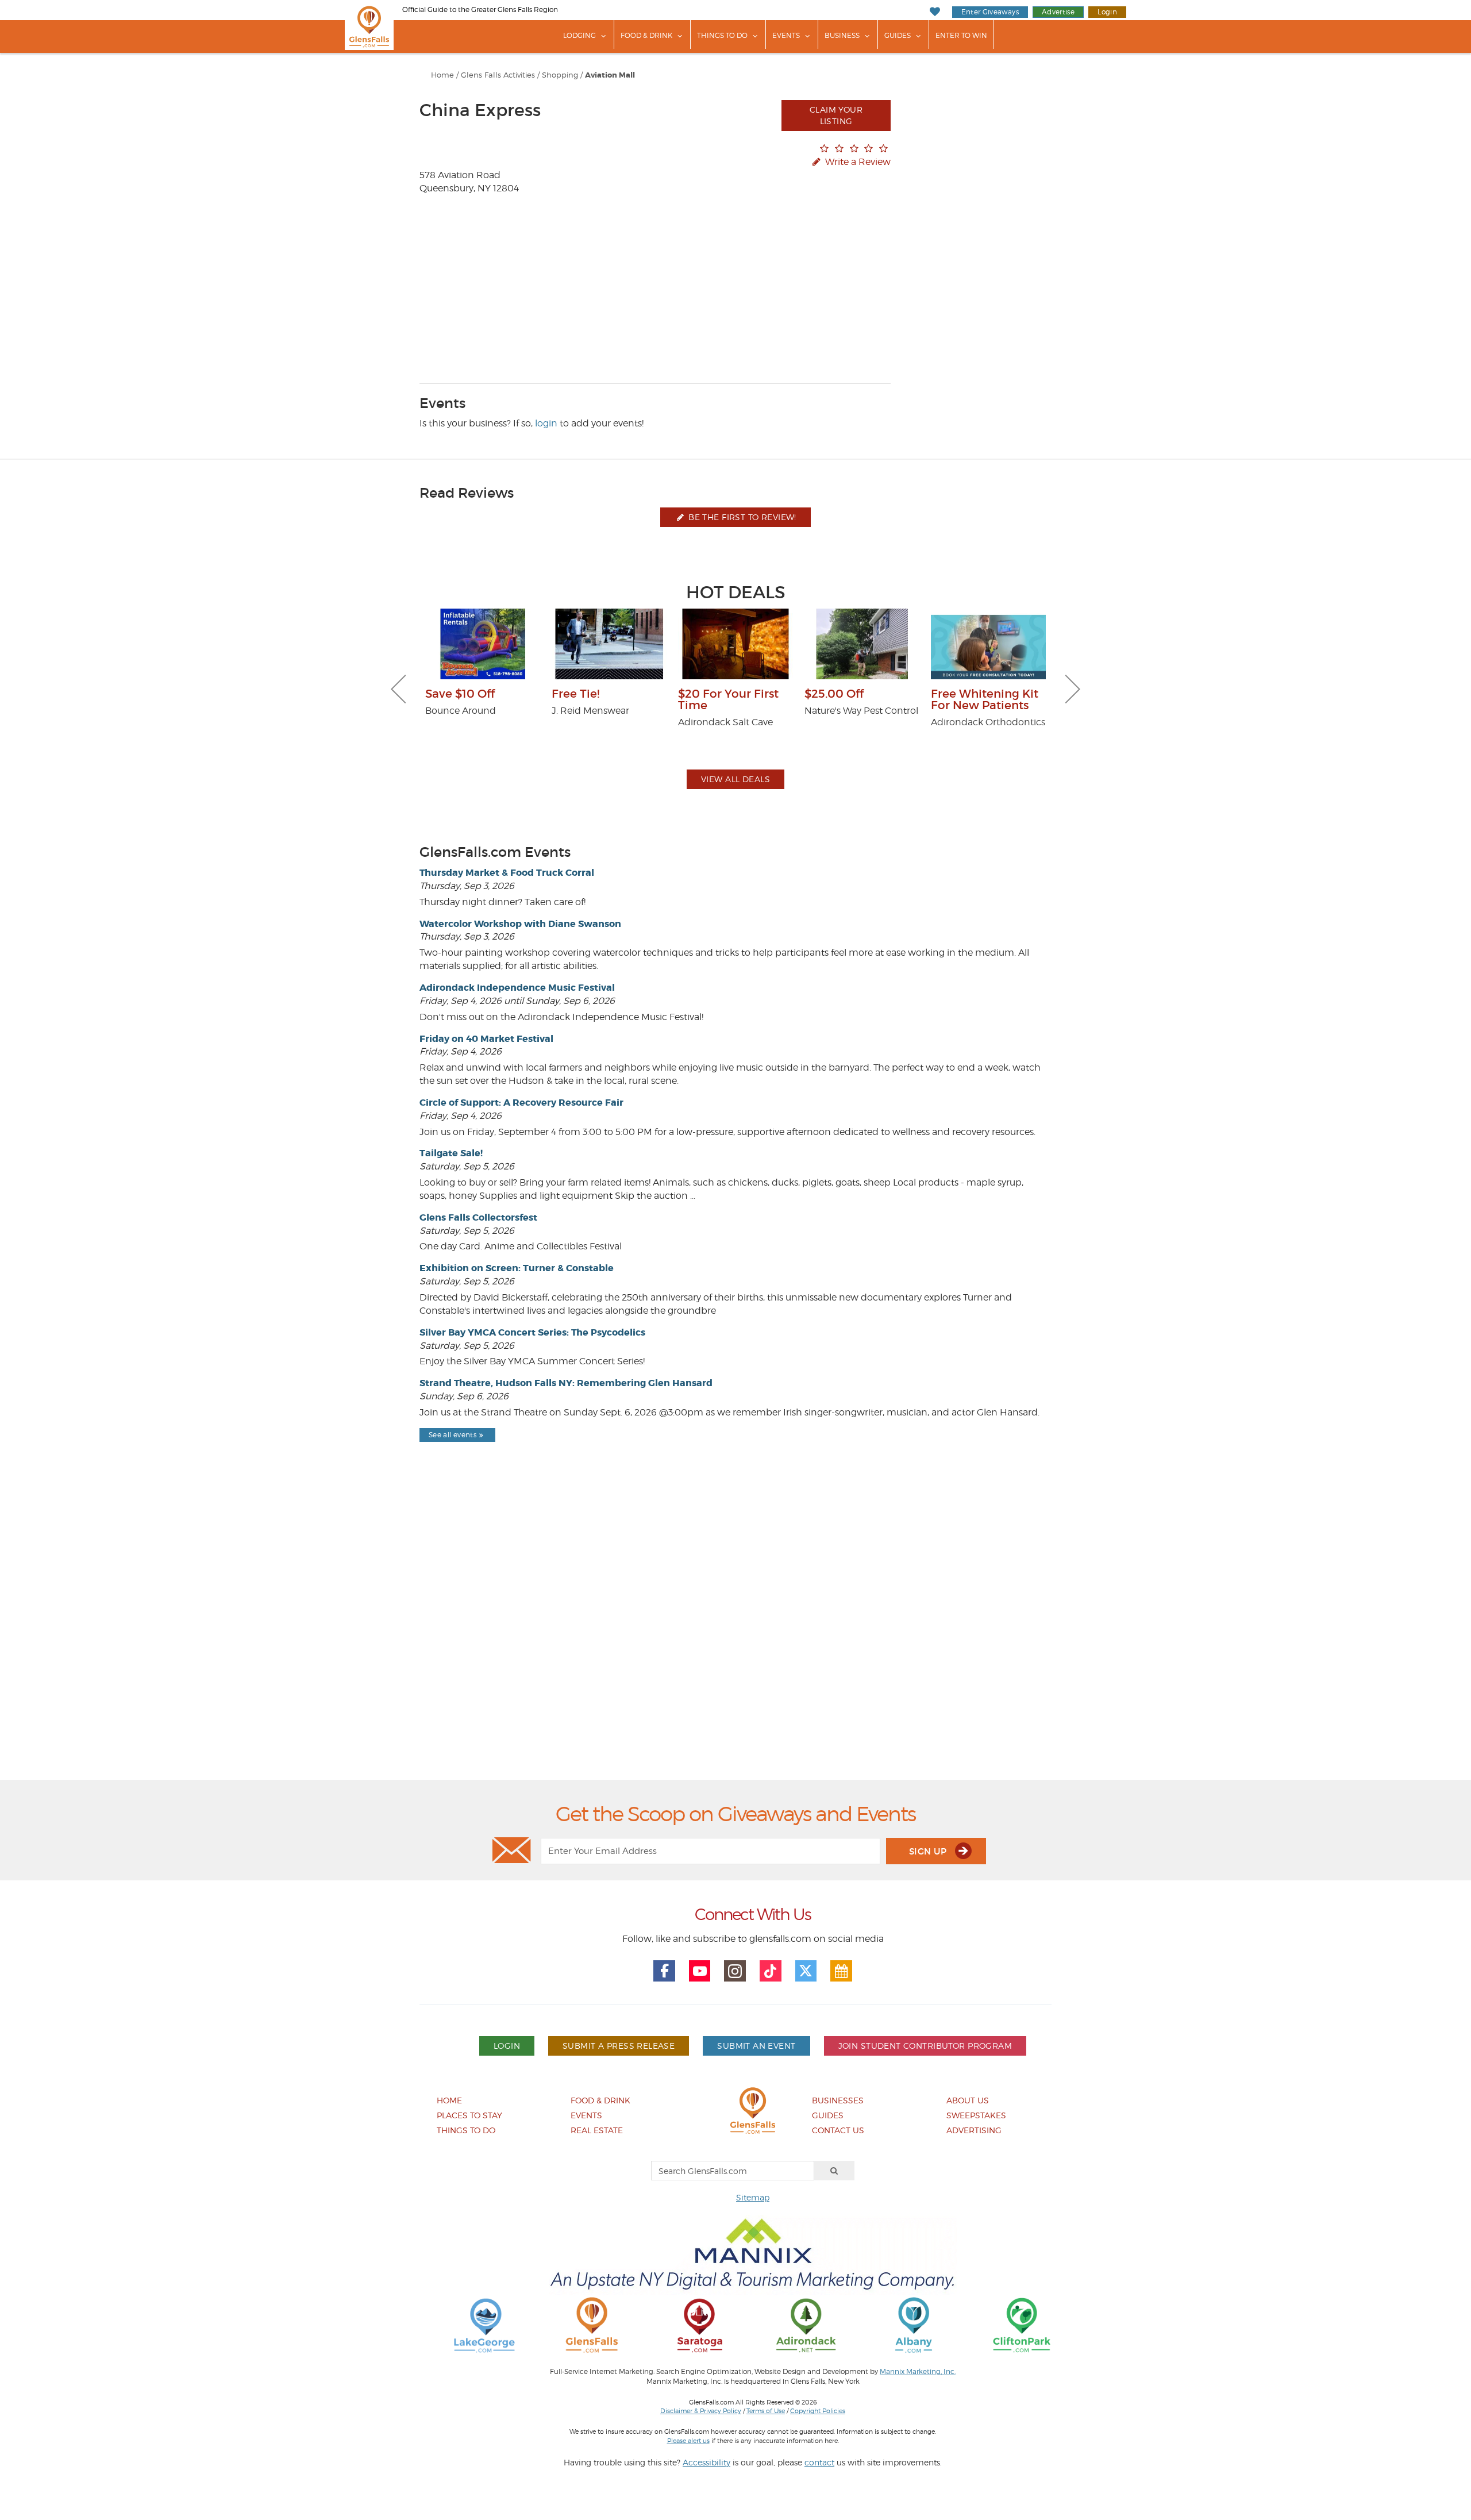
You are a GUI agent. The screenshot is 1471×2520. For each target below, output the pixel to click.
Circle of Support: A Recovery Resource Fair (521, 1103)
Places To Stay (469, 2115)
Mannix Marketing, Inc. (918, 2372)
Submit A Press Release (619, 2046)
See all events (453, 1435)
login (546, 423)
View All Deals (735, 779)
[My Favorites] (935, 12)
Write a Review (857, 162)
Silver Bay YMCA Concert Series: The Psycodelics (532, 1332)
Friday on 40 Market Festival (486, 1039)
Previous (398, 689)
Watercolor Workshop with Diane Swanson (520, 924)
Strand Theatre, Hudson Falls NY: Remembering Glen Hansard (566, 1383)
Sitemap (753, 2197)
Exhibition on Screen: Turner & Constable (517, 1268)
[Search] (834, 2171)
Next (1073, 689)
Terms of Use (766, 2411)
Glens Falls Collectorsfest (478, 1217)
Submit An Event (756, 2046)
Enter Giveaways (990, 12)
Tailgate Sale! (451, 1153)
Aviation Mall (610, 75)
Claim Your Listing (836, 115)
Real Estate (597, 2130)
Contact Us (838, 2130)
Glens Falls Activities (498, 75)
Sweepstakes (976, 2115)
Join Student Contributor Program (925, 2046)
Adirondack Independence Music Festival (517, 988)
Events (786, 35)
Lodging (579, 35)
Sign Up (929, 1851)
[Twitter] (806, 1971)
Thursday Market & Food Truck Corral (507, 873)
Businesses (838, 2100)
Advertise (1058, 12)
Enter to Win (961, 35)
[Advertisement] (735, 1640)
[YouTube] (700, 1971)
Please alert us (688, 2441)
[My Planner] (841, 1971)
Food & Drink (646, 35)
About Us (968, 2100)
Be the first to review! (741, 517)
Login (1107, 12)
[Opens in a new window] (484, 2324)
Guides (898, 35)
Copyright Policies (818, 2411)
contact (819, 2462)
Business (842, 35)
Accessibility (706, 2462)
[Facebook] (664, 1971)
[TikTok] (771, 1971)
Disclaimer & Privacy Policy (701, 2411)
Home (442, 75)
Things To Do (722, 35)
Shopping (560, 75)
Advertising (974, 2130)
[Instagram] (735, 1971)
